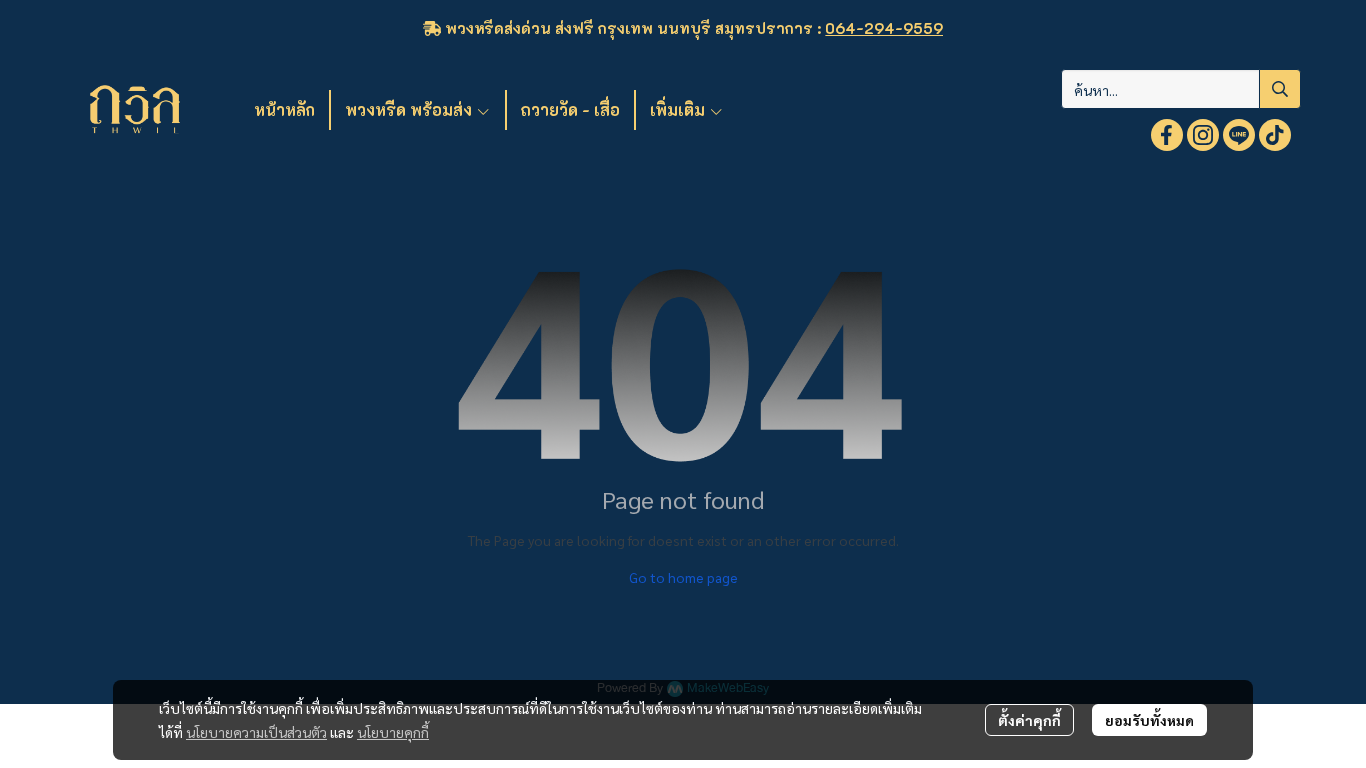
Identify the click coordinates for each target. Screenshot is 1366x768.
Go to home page (683, 577)
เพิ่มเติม (679, 109)
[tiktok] (1275, 135)
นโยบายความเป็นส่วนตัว (256, 732)
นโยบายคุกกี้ (393, 732)
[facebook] (1167, 135)
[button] (1181, 89)
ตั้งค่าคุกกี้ (1029, 720)
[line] (1239, 135)
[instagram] (1203, 135)
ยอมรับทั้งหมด (1149, 720)
